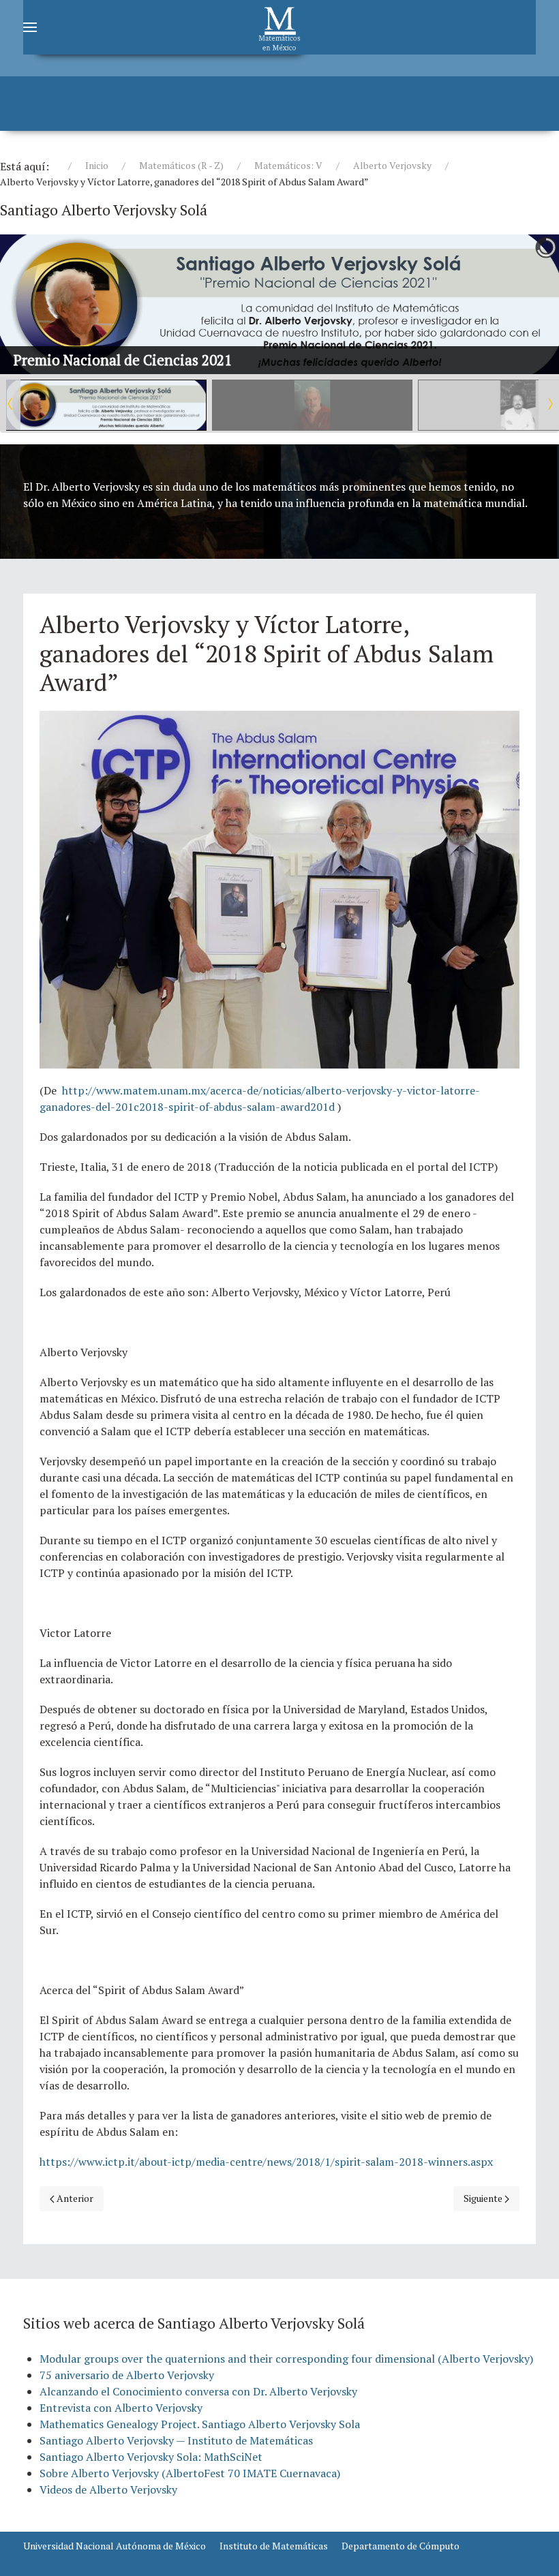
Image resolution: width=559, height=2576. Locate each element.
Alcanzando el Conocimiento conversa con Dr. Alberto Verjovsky (198, 2391)
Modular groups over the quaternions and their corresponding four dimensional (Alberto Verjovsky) (286, 2359)
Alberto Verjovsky (392, 165)
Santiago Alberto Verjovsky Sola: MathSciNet (151, 2457)
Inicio (97, 165)
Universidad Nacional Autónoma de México (115, 2546)
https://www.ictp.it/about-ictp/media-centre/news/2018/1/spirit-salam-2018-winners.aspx (266, 2162)
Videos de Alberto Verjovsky (108, 2489)
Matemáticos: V (288, 165)
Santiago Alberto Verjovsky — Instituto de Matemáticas (176, 2440)
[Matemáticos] (279, 27)
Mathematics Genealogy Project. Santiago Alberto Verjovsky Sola (200, 2424)
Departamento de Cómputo (401, 2546)
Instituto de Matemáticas (274, 2546)
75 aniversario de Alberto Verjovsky (127, 2375)
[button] (517, 305)
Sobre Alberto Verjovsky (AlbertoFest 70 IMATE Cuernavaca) (190, 2473)
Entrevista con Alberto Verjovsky (121, 2408)
